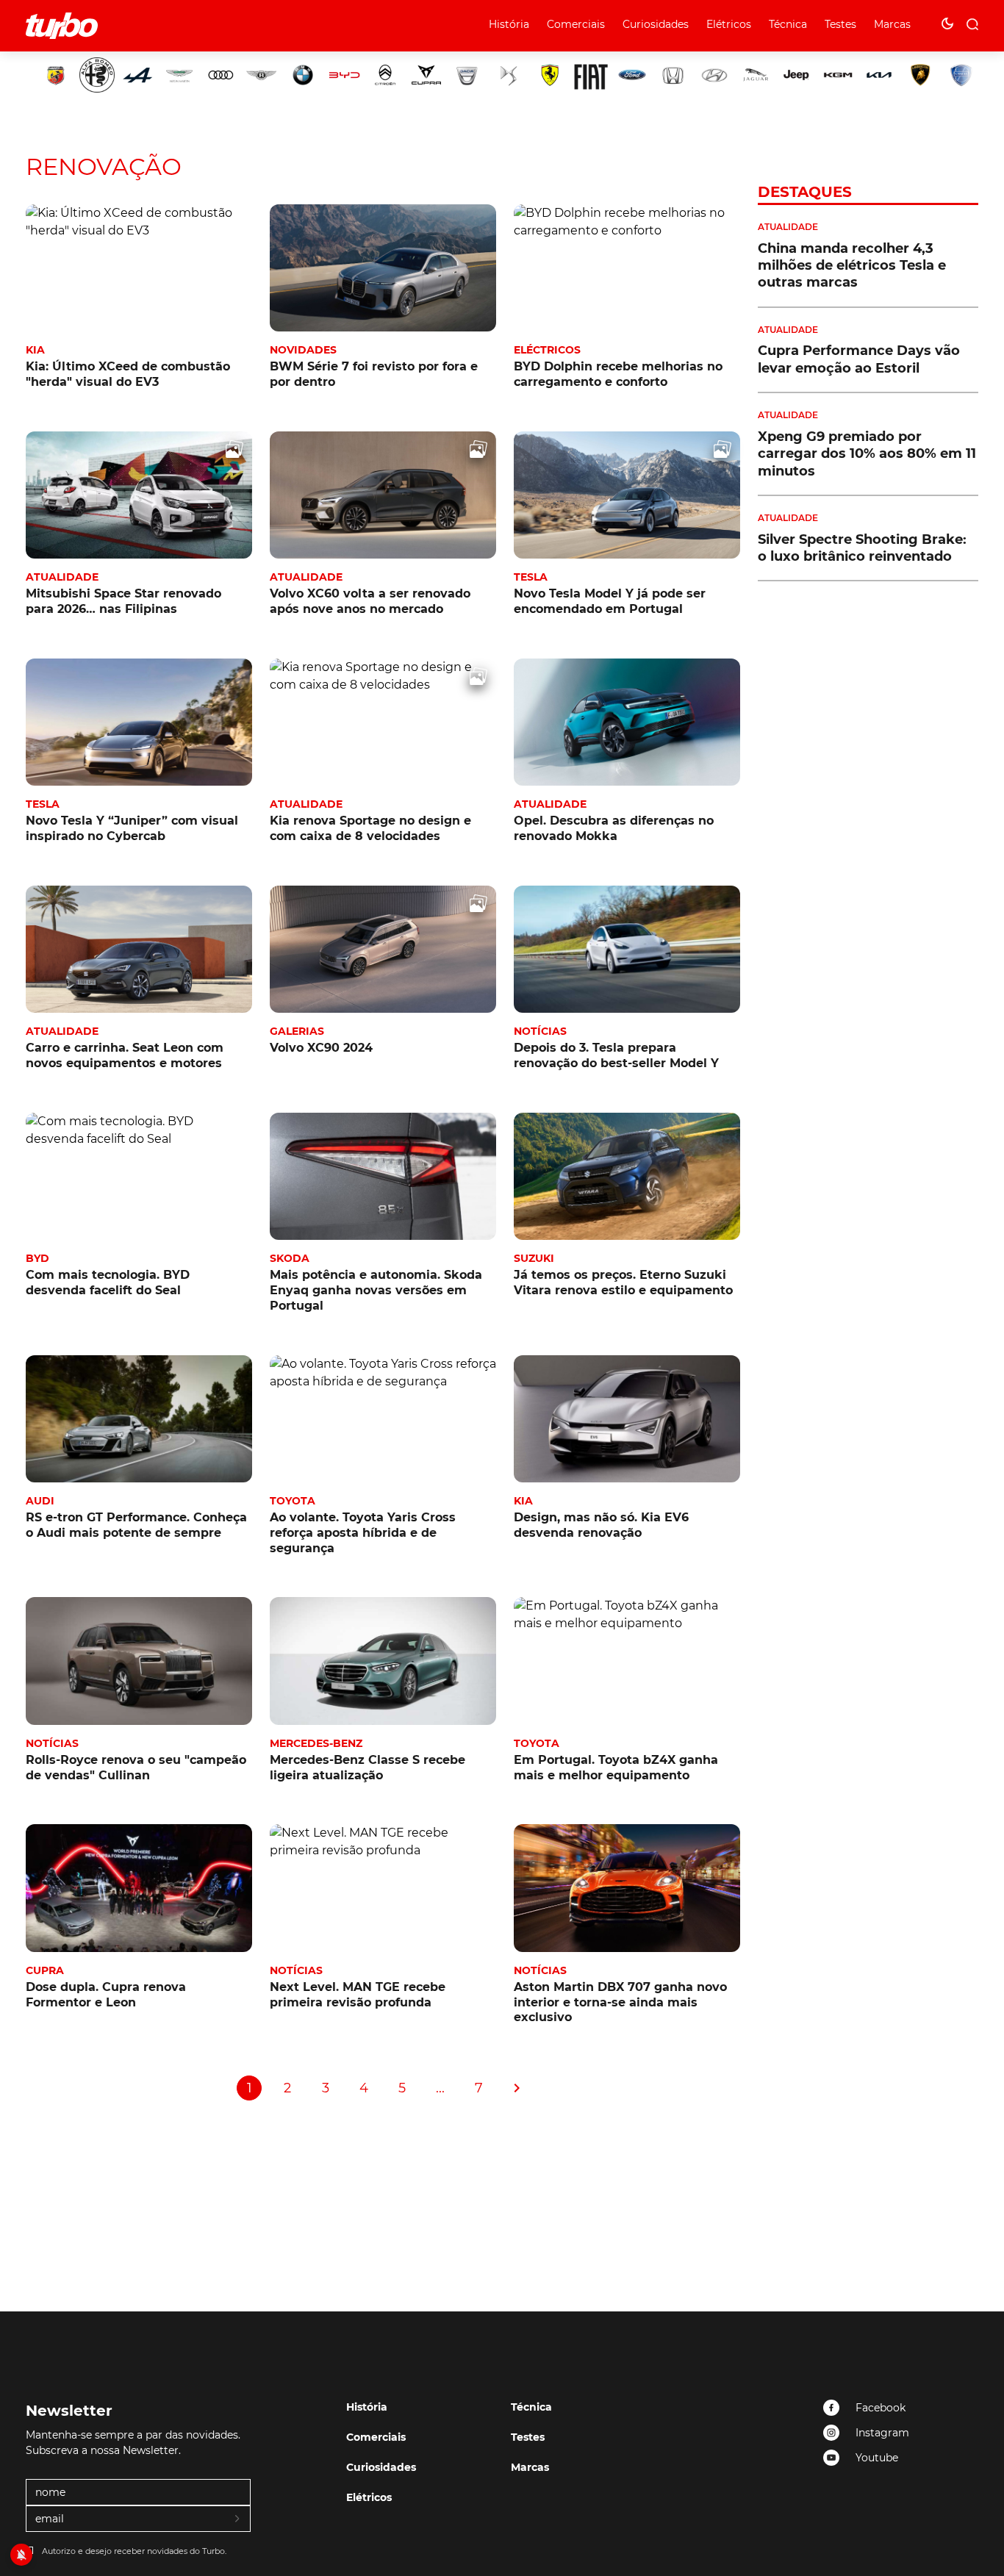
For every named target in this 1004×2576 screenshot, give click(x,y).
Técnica (788, 24)
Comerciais (576, 24)
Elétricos (729, 24)
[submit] (238, 2519)
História (509, 24)
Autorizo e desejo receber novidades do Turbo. (134, 2551)
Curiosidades (656, 24)
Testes (840, 24)
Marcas (892, 24)
